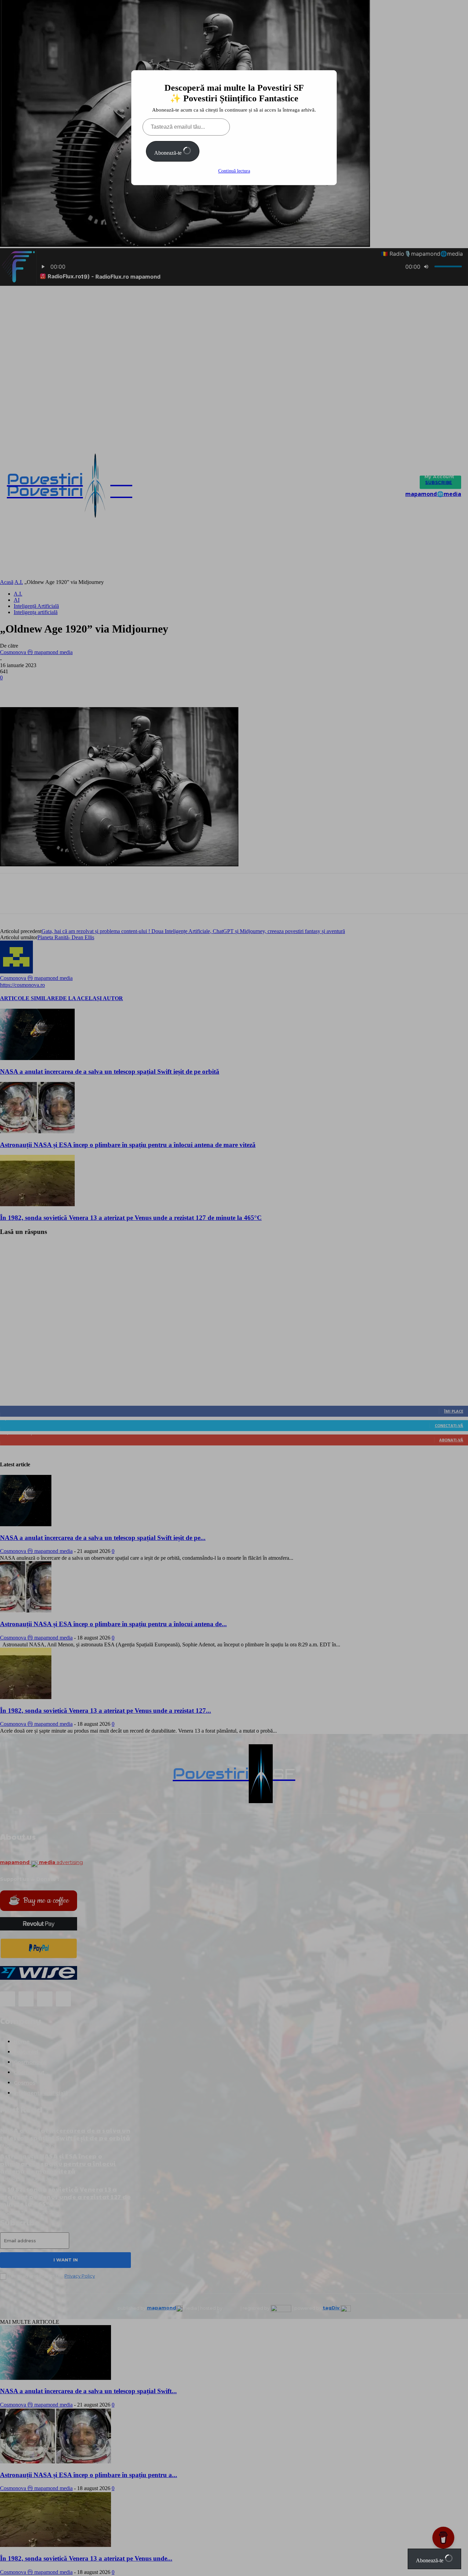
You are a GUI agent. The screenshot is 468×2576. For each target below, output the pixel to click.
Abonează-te (169, 153)
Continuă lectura (234, 171)
